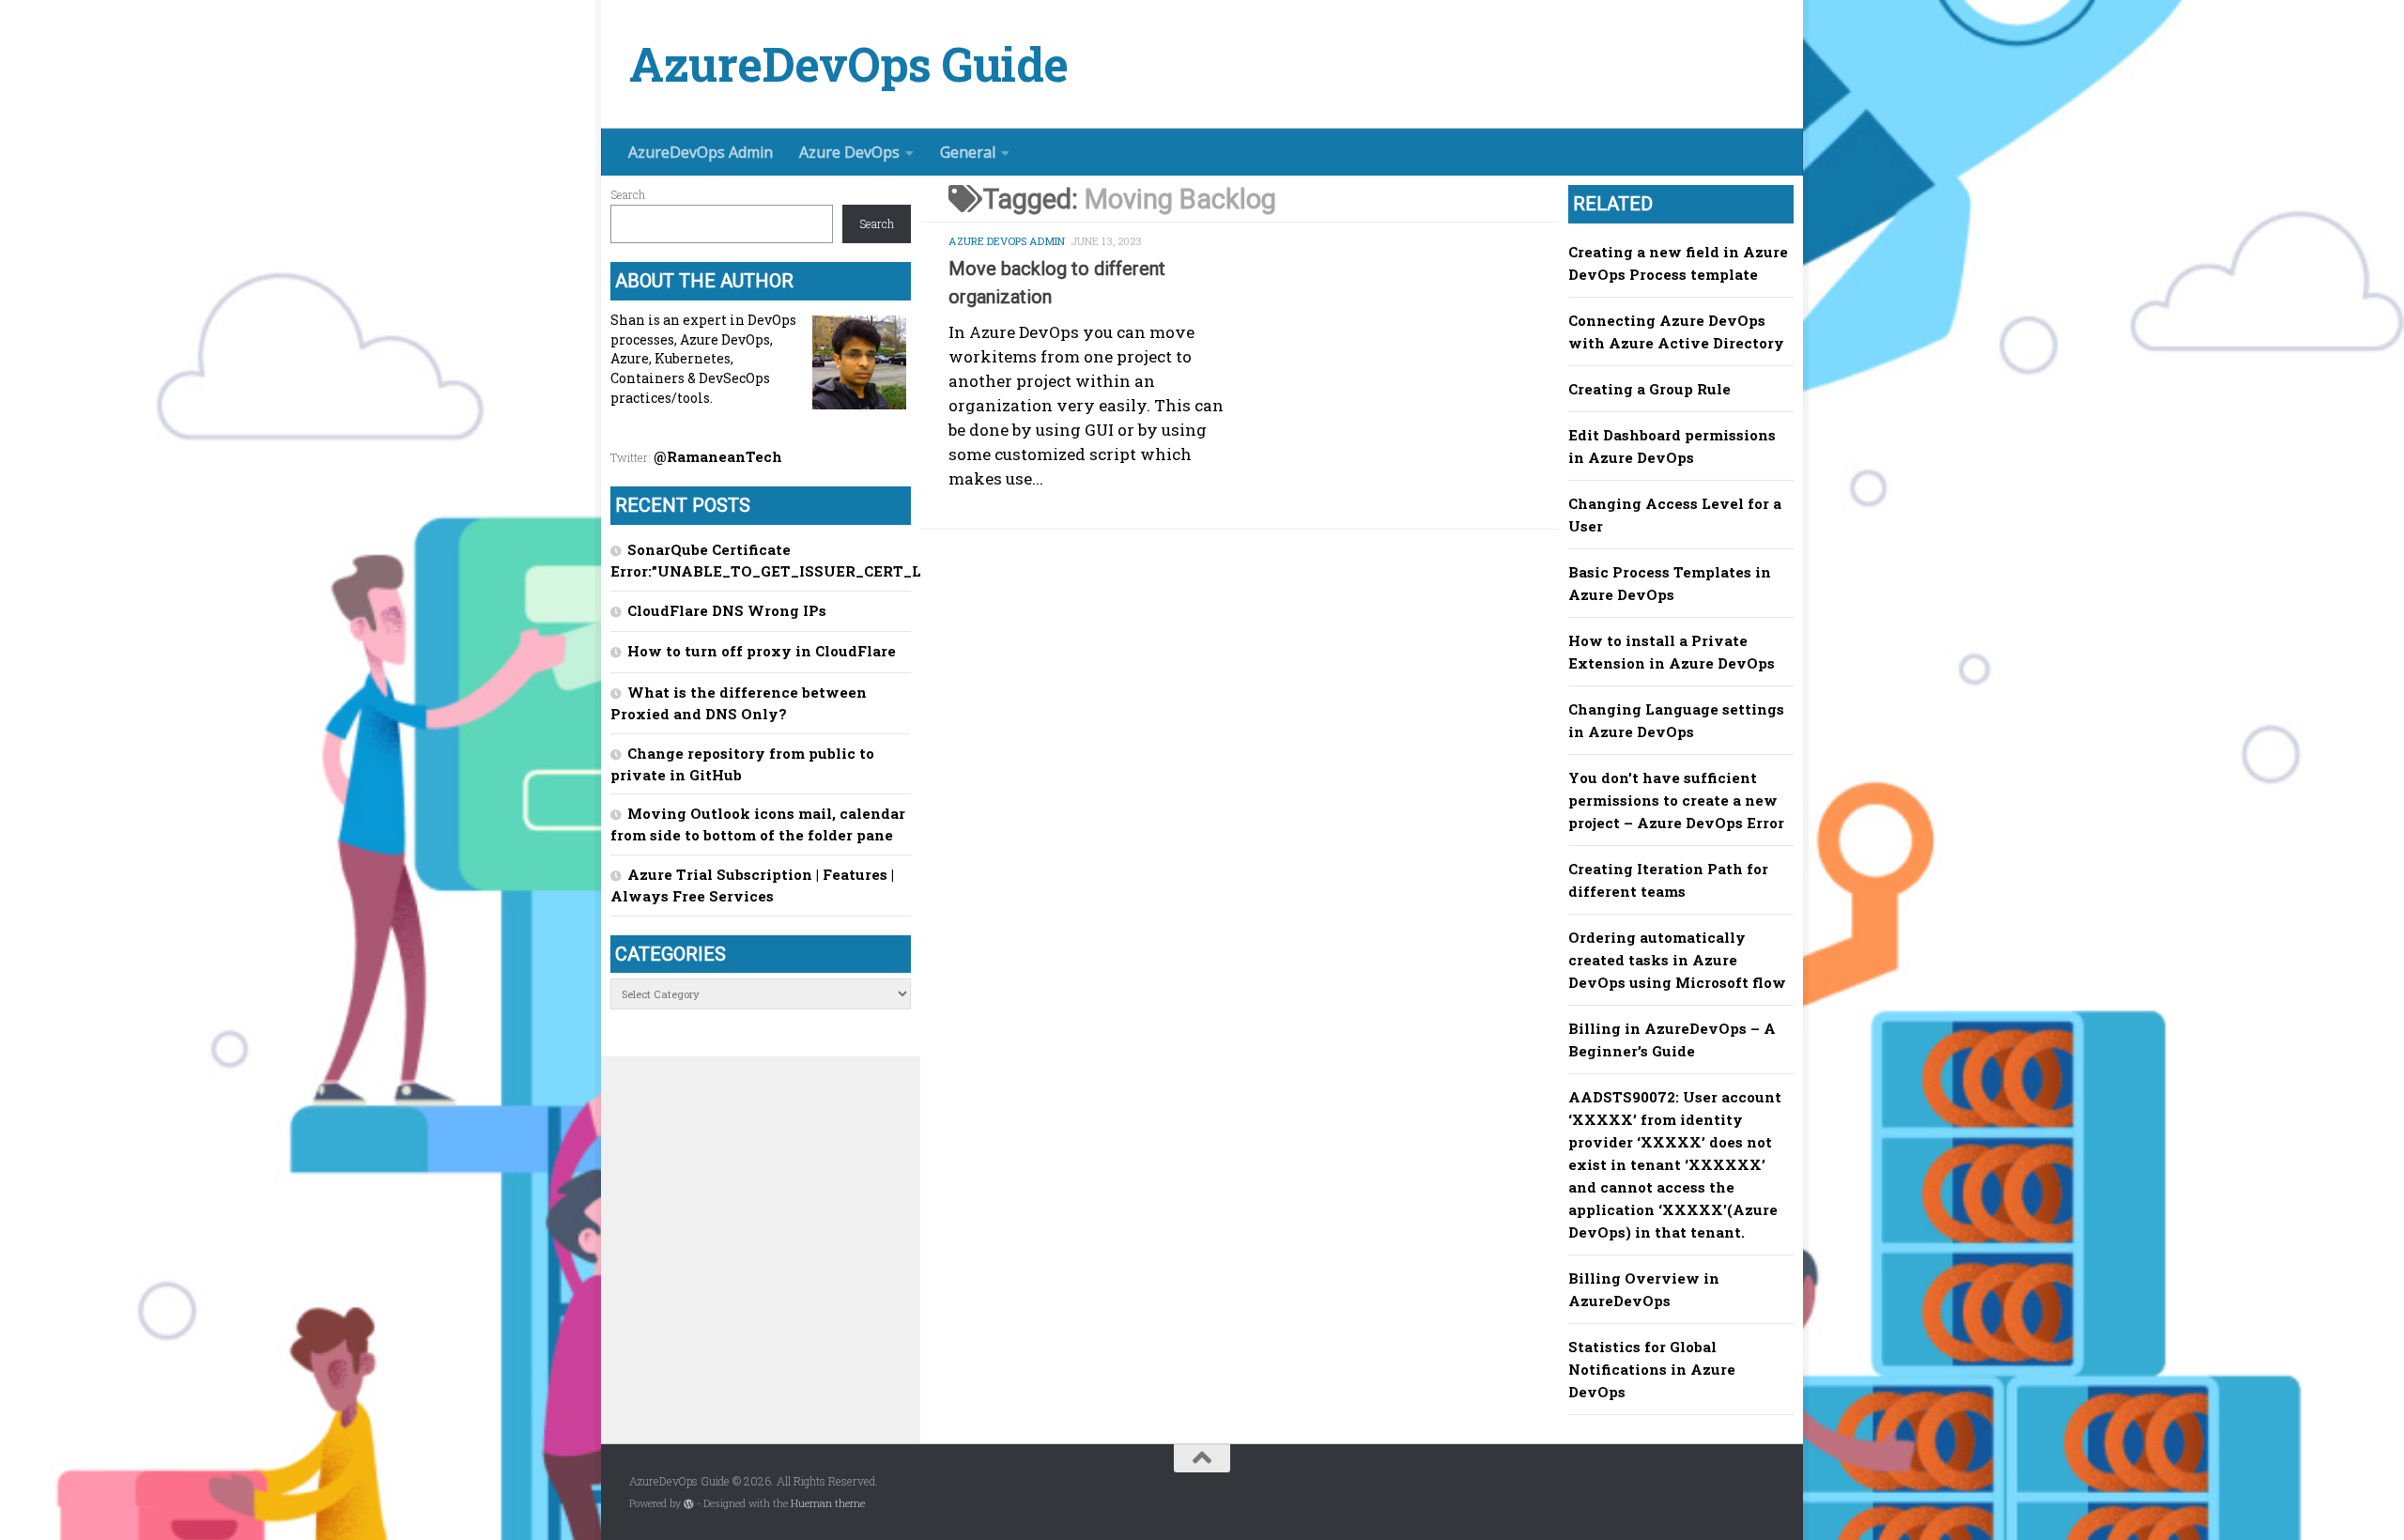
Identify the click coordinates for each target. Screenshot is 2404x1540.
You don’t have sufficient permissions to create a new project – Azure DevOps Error (1676, 800)
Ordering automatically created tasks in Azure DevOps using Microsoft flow (1677, 960)
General (968, 152)
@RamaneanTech (718, 456)
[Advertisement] (1254, 689)
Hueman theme (828, 1503)
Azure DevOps (849, 152)
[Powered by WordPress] (689, 1504)
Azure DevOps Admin (1007, 241)
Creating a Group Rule (1649, 389)
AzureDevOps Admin (701, 152)
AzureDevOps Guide (849, 64)
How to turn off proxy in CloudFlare (762, 651)
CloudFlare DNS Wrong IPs (727, 610)
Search (628, 194)
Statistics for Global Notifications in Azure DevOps (1652, 1369)
